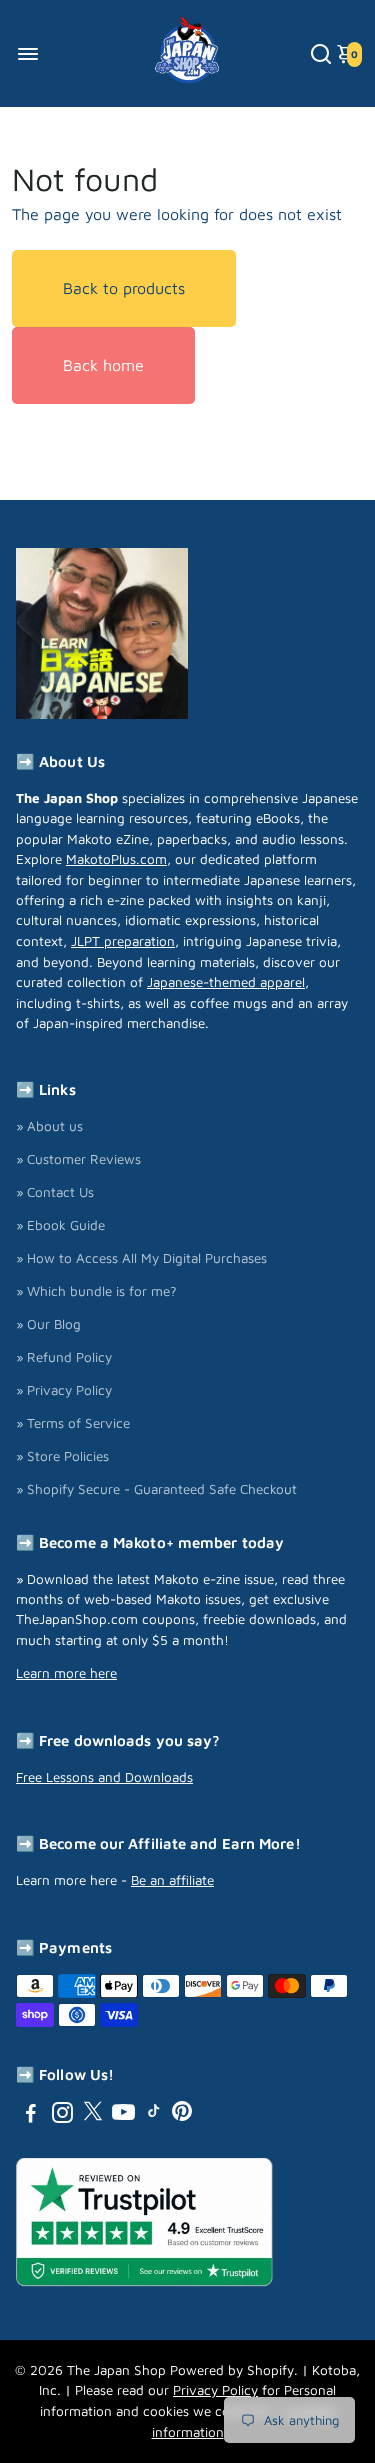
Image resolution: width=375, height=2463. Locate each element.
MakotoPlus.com (116, 859)
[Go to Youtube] (123, 2115)
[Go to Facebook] (31, 2115)
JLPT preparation (123, 941)
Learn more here (66, 1673)
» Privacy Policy (64, 1390)
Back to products (124, 288)
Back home (103, 365)
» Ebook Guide (60, 1225)
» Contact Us (55, 1192)
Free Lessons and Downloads (104, 1777)
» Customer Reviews (78, 1159)
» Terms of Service (73, 1423)
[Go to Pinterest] (182, 2115)
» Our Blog (48, 1324)
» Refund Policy (64, 1357)
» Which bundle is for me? (96, 1291)
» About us (49, 1126)
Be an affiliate (172, 1880)
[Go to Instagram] (62, 2115)
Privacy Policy (215, 2390)
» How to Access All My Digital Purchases (141, 1258)
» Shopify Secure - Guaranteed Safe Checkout (156, 1489)
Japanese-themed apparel (226, 982)
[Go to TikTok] (154, 2115)
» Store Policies (62, 1456)
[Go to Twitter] (93, 2115)
